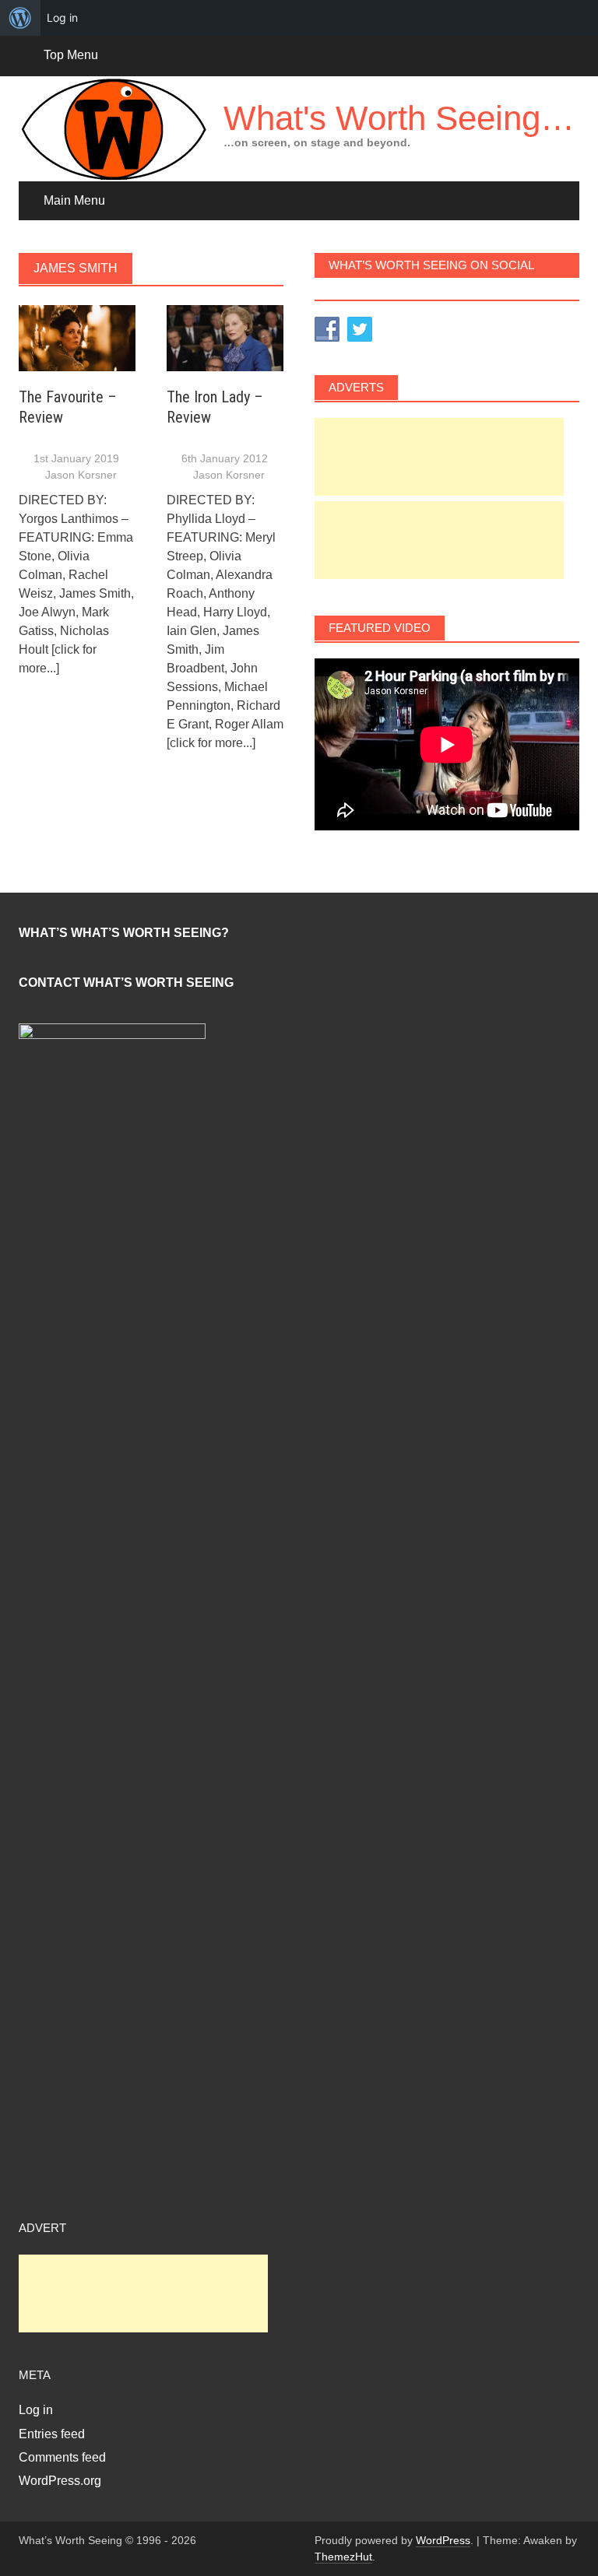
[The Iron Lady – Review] (225, 337)
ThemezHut (343, 2557)
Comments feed (62, 2457)
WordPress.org (60, 2481)
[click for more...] (211, 743)
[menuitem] (20, 18)
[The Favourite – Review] (77, 337)
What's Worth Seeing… (399, 118)
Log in (36, 2410)
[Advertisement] (439, 457)
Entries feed (52, 2434)
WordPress (443, 2540)
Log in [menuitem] (62, 18)
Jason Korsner (81, 475)
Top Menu (71, 55)
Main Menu (74, 200)
